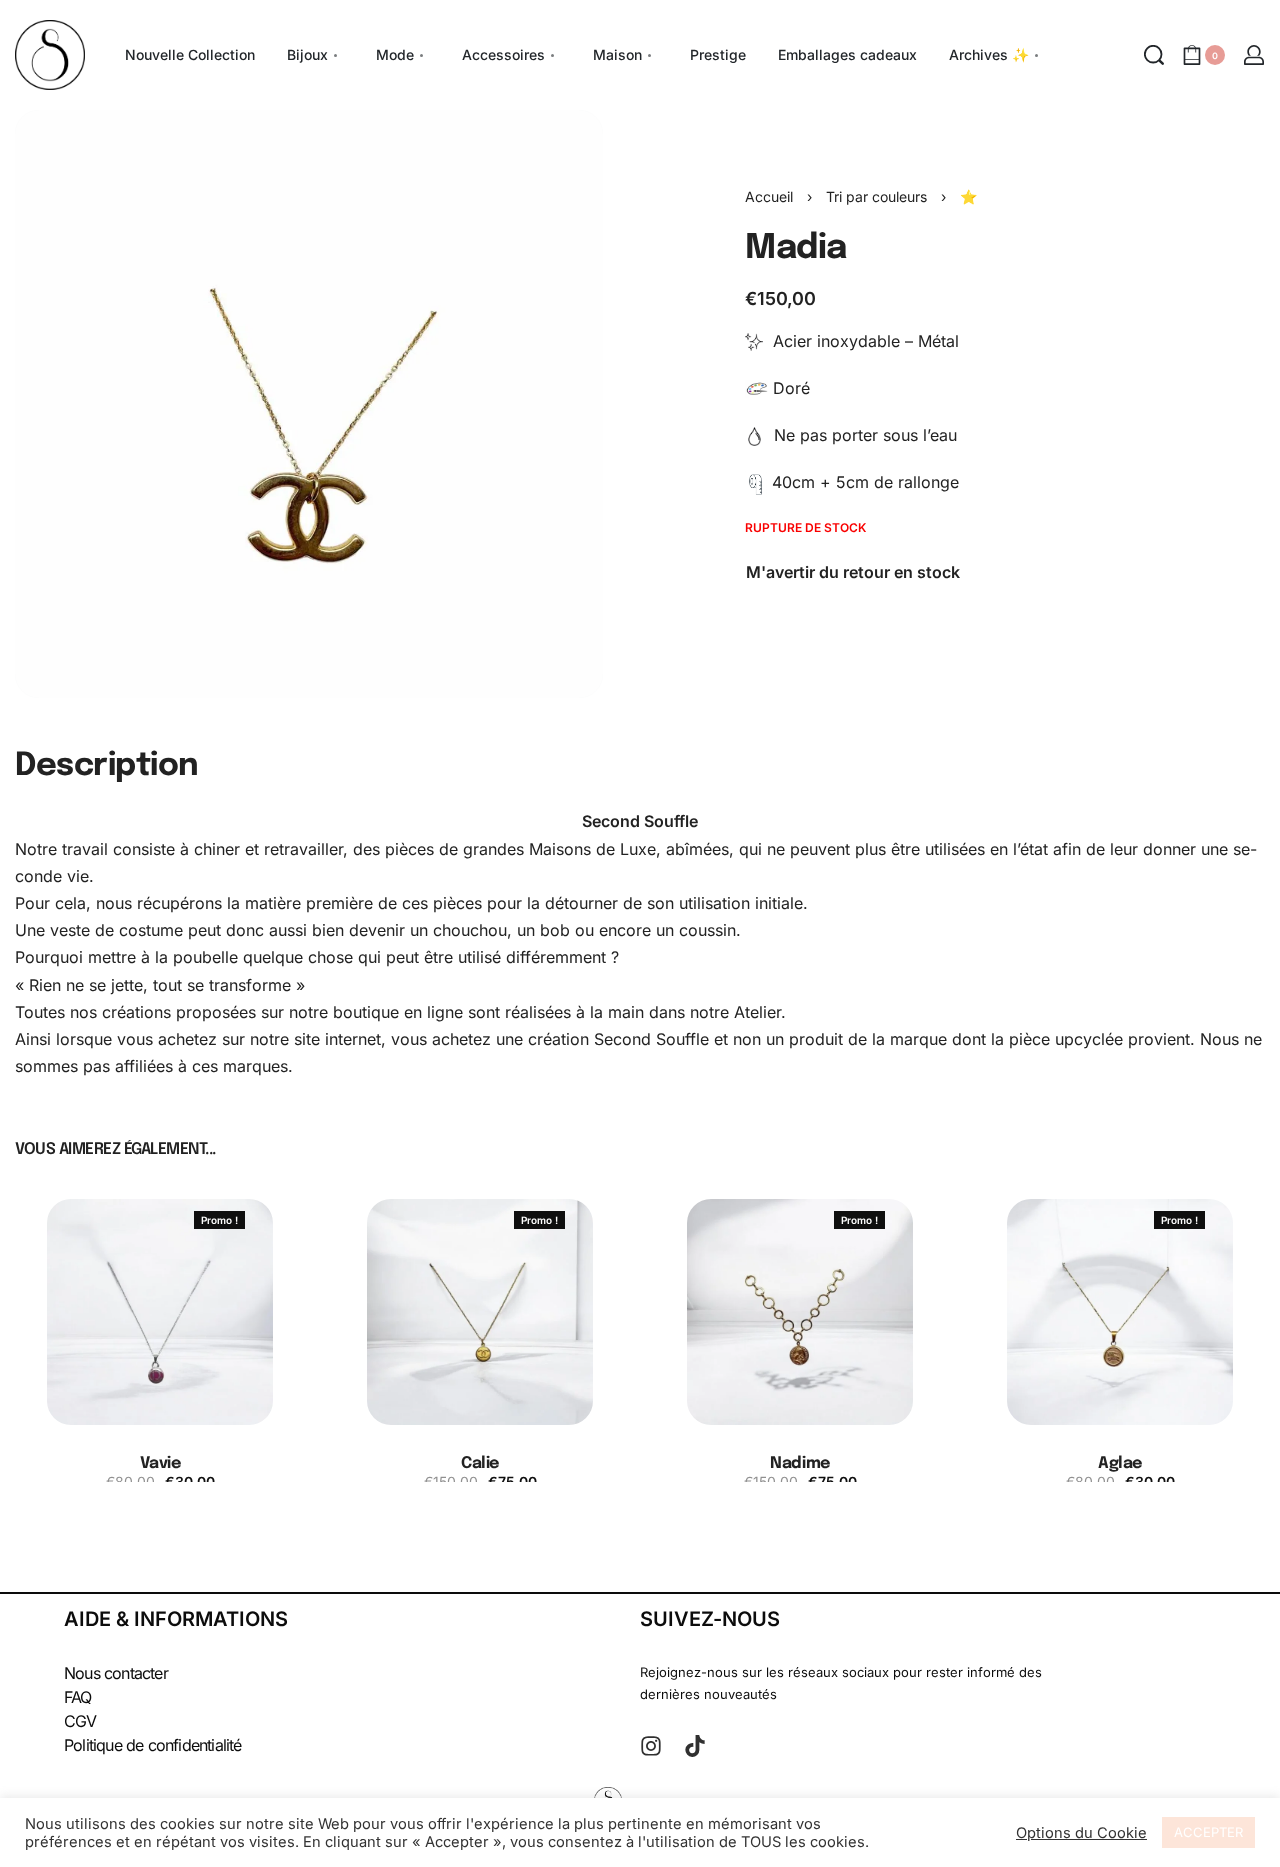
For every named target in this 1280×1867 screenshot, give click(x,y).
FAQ (78, 1697)
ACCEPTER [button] (1208, 1832)
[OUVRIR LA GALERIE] (309, 404)
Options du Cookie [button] (1081, 1833)
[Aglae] (1120, 1312)
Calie (480, 1463)
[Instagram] (651, 1746)
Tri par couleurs (876, 196)
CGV (80, 1721)
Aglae (1120, 1463)
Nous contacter (116, 1673)
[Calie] (480, 1312)
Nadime (799, 1463)
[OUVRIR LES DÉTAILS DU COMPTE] (1254, 55)
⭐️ (968, 196)
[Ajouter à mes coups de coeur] (268, 1220)
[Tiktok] (695, 1746)
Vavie (160, 1463)
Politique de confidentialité (153, 1745)
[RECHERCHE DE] (1154, 55)
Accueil (769, 196)
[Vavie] (160, 1312)
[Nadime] (800, 1312)
